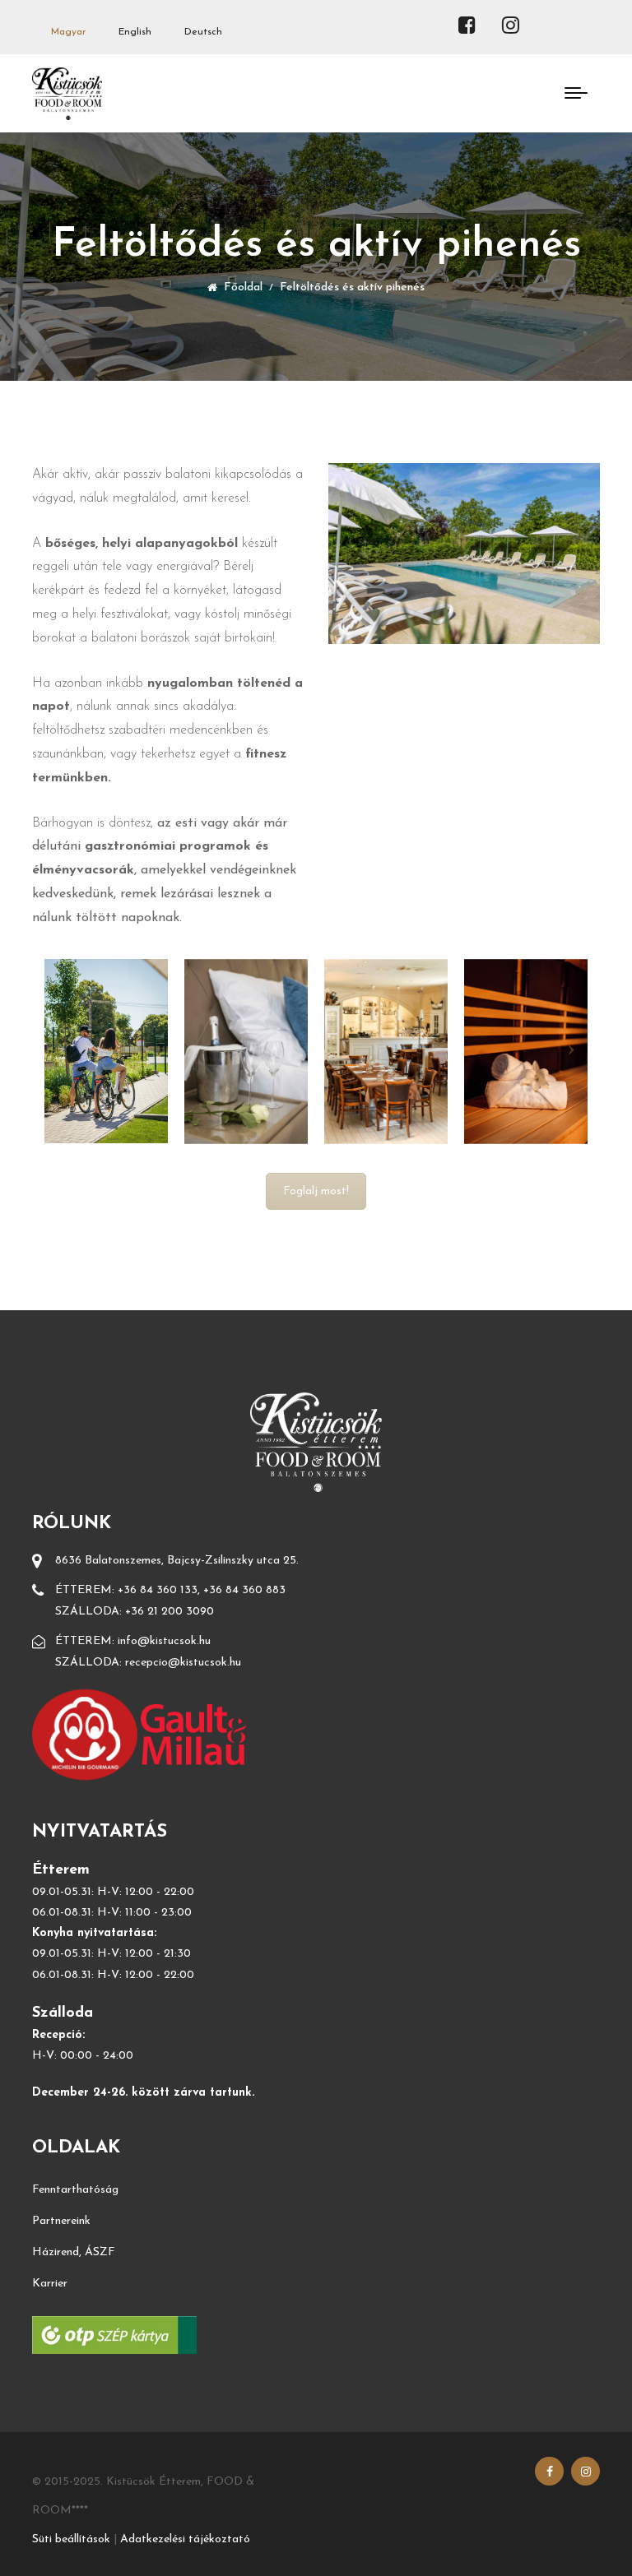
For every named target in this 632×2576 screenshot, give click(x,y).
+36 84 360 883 (244, 1590)
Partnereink (61, 2221)
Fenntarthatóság (75, 2190)
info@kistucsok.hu (164, 1641)
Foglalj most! (316, 1191)
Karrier (50, 2284)
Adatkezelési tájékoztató (185, 2539)
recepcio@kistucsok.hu (183, 1663)
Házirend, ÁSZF (74, 2252)
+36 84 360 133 (158, 1590)
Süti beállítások (71, 2539)
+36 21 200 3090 (170, 1612)
